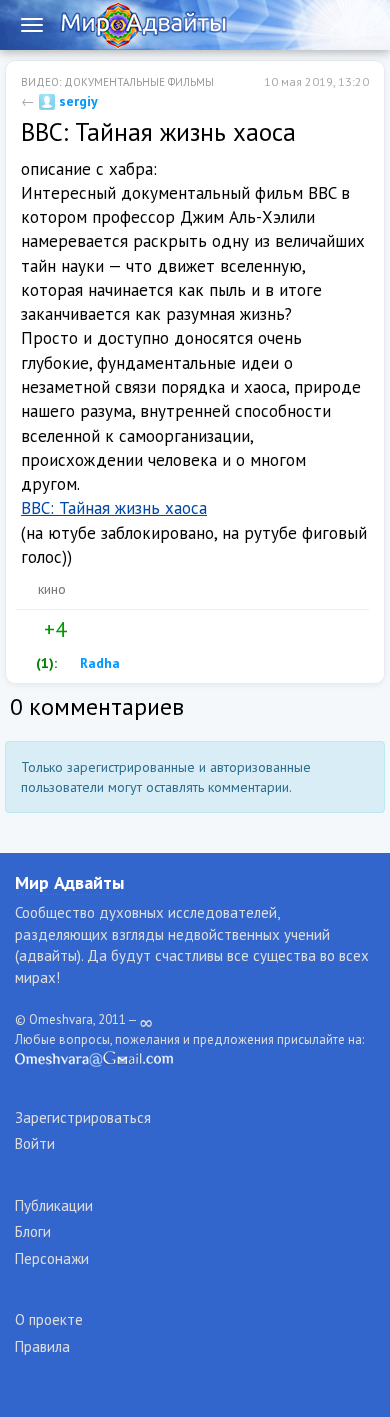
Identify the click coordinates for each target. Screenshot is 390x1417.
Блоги (33, 1231)
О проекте (49, 1319)
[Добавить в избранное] (123, 630)
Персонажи (52, 1258)
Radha (98, 663)
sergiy (76, 101)
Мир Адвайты (69, 882)
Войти (35, 1143)
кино (52, 589)
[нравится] (29, 630)
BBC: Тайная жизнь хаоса (114, 508)
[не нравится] (81, 630)
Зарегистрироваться (83, 1117)
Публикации (54, 1205)
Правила (42, 1346)
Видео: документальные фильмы (117, 82)
